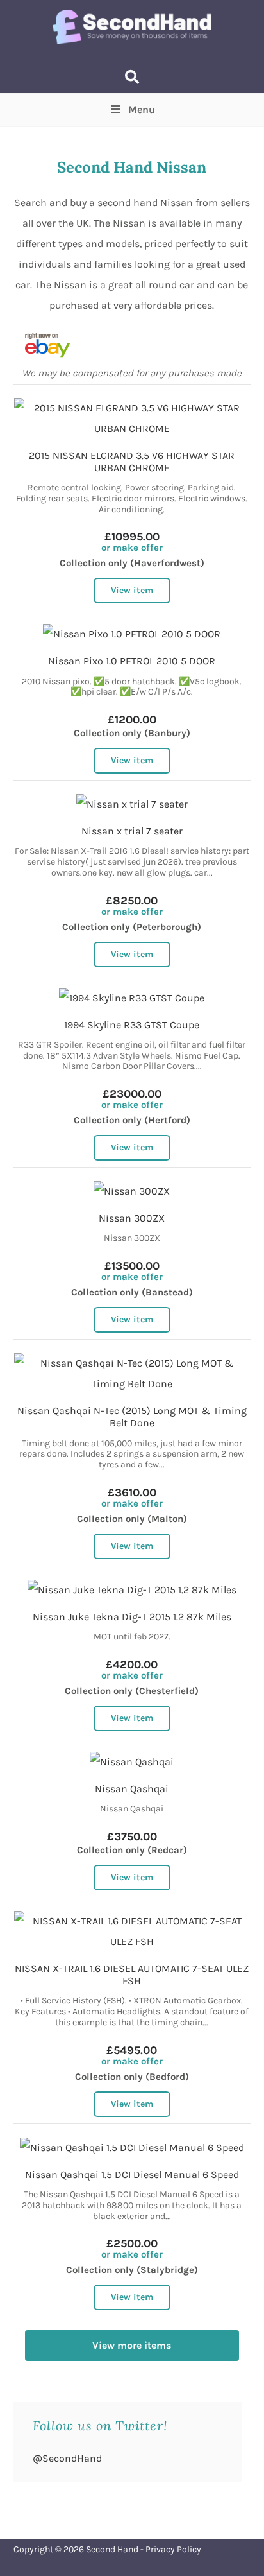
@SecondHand (67, 2458)
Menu (142, 109)
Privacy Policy (173, 2549)
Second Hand (112, 2549)
